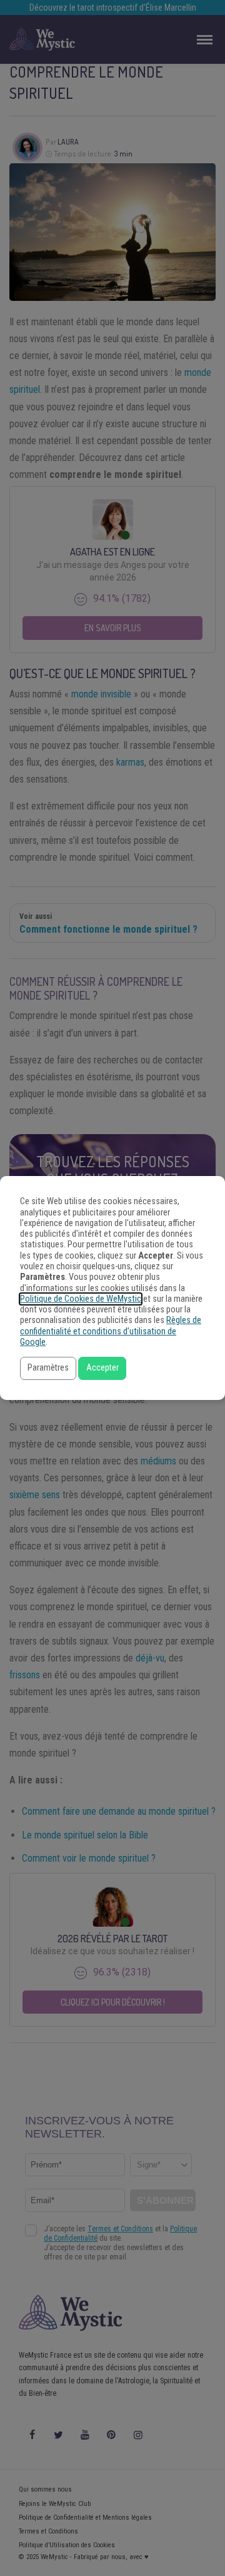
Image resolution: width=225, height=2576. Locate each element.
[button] (48, 1368)
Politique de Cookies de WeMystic (81, 1299)
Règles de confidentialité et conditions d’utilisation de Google (111, 1331)
